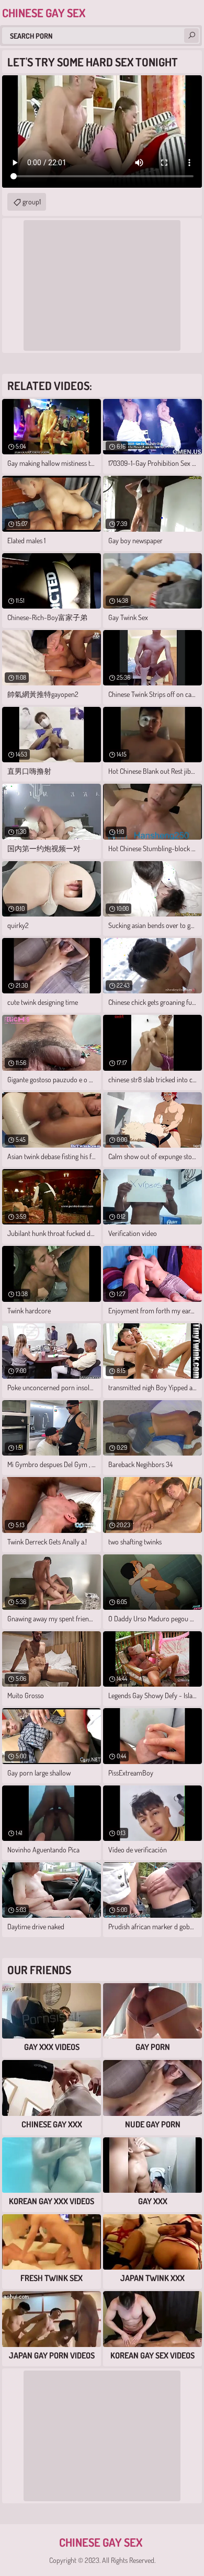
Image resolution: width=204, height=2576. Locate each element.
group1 (32, 202)
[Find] (191, 36)
